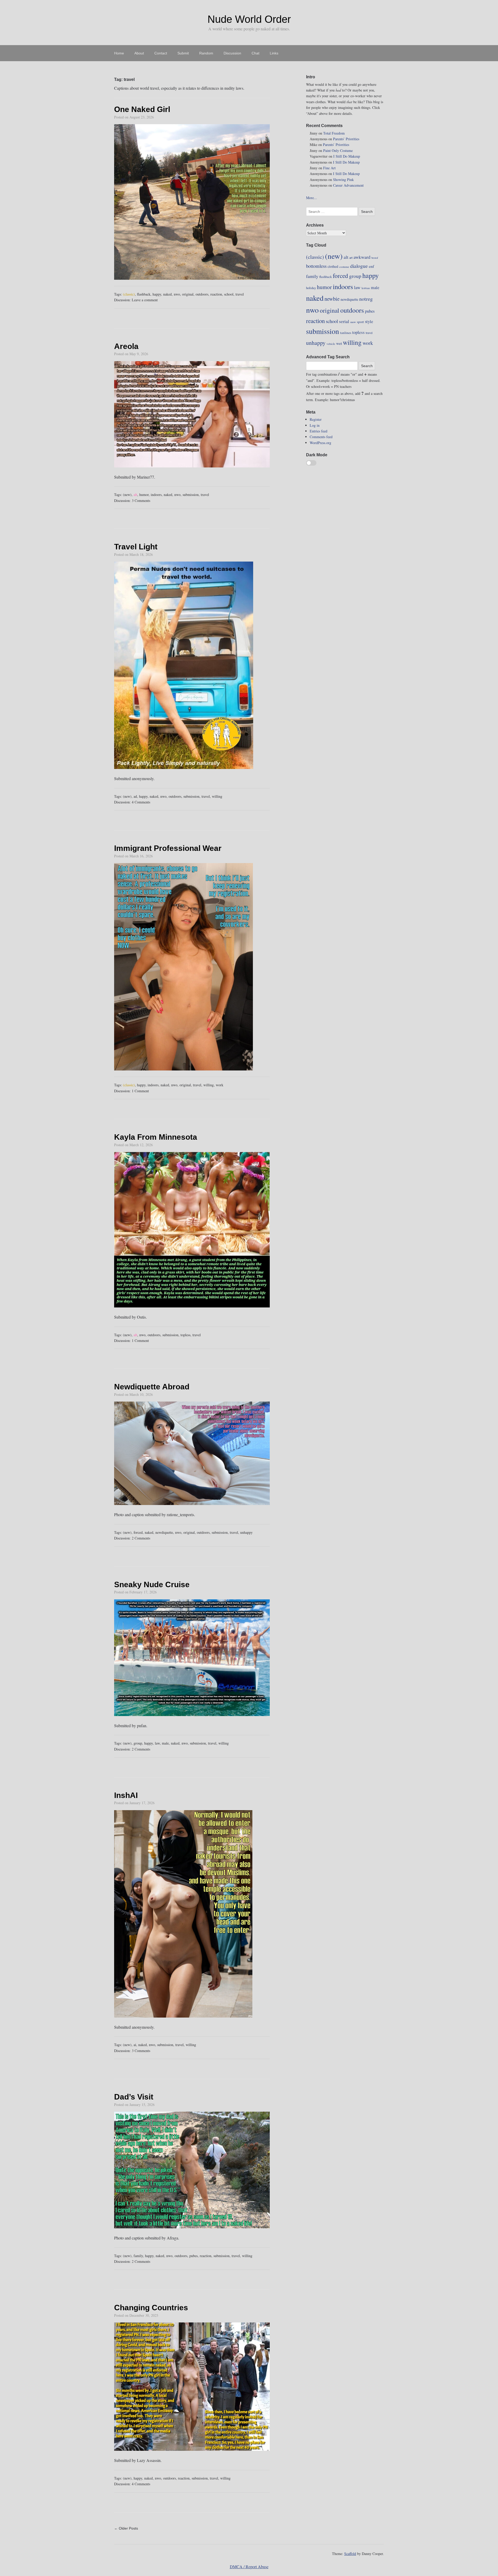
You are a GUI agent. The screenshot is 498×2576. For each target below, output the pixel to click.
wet (339, 343)
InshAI (126, 1795)
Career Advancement (348, 185)
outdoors (202, 294)
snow (353, 322)
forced (138, 1532)
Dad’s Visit (134, 2097)
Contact (161, 53)
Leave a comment (145, 300)
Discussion (232, 53)
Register (316, 419)
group (138, 1743)
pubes (193, 2256)
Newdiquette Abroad (152, 1387)
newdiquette (164, 1532)
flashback (144, 294)
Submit (183, 53)
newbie (332, 299)
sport (360, 322)
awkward (362, 257)
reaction (216, 294)
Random (206, 53)
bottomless (316, 266)
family (138, 2256)
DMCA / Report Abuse (249, 2567)
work (220, 1085)
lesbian (366, 288)
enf (371, 266)
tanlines (346, 333)
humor (144, 495)
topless (185, 1335)
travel (240, 294)
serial (344, 321)
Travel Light (136, 547)
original (188, 294)
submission (191, 495)
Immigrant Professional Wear (168, 848)
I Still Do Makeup (347, 156)
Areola (126, 346)
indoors (156, 495)
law (157, 1743)
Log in (315, 425)
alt (135, 495)
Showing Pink (343, 180)
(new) (127, 495)
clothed (333, 266)
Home (119, 53)
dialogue (359, 266)
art (351, 257)
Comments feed (321, 437)
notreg (366, 299)
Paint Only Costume (338, 150)
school (229, 294)
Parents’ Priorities (346, 139)
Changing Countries (151, 2308)
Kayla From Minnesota (156, 1137)
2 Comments (141, 1538)
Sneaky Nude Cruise (152, 1584)
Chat (255, 53)
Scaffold (350, 2554)
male (165, 1743)
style (369, 321)
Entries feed (319, 431)
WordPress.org (320, 443)
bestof (375, 258)
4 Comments (141, 802)
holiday (311, 288)
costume (344, 267)
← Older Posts (126, 2528)
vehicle (331, 344)
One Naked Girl (142, 109)
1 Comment (140, 1091)
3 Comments (141, 500)
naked (167, 294)
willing (217, 796)
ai (135, 2045)
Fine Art (329, 168)
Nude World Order (249, 19)
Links (274, 53)
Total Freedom (334, 133)
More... (312, 198)
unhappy (246, 1532)
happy (157, 294)
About (139, 53)
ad (135, 796)
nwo (177, 294)
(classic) (129, 294)
